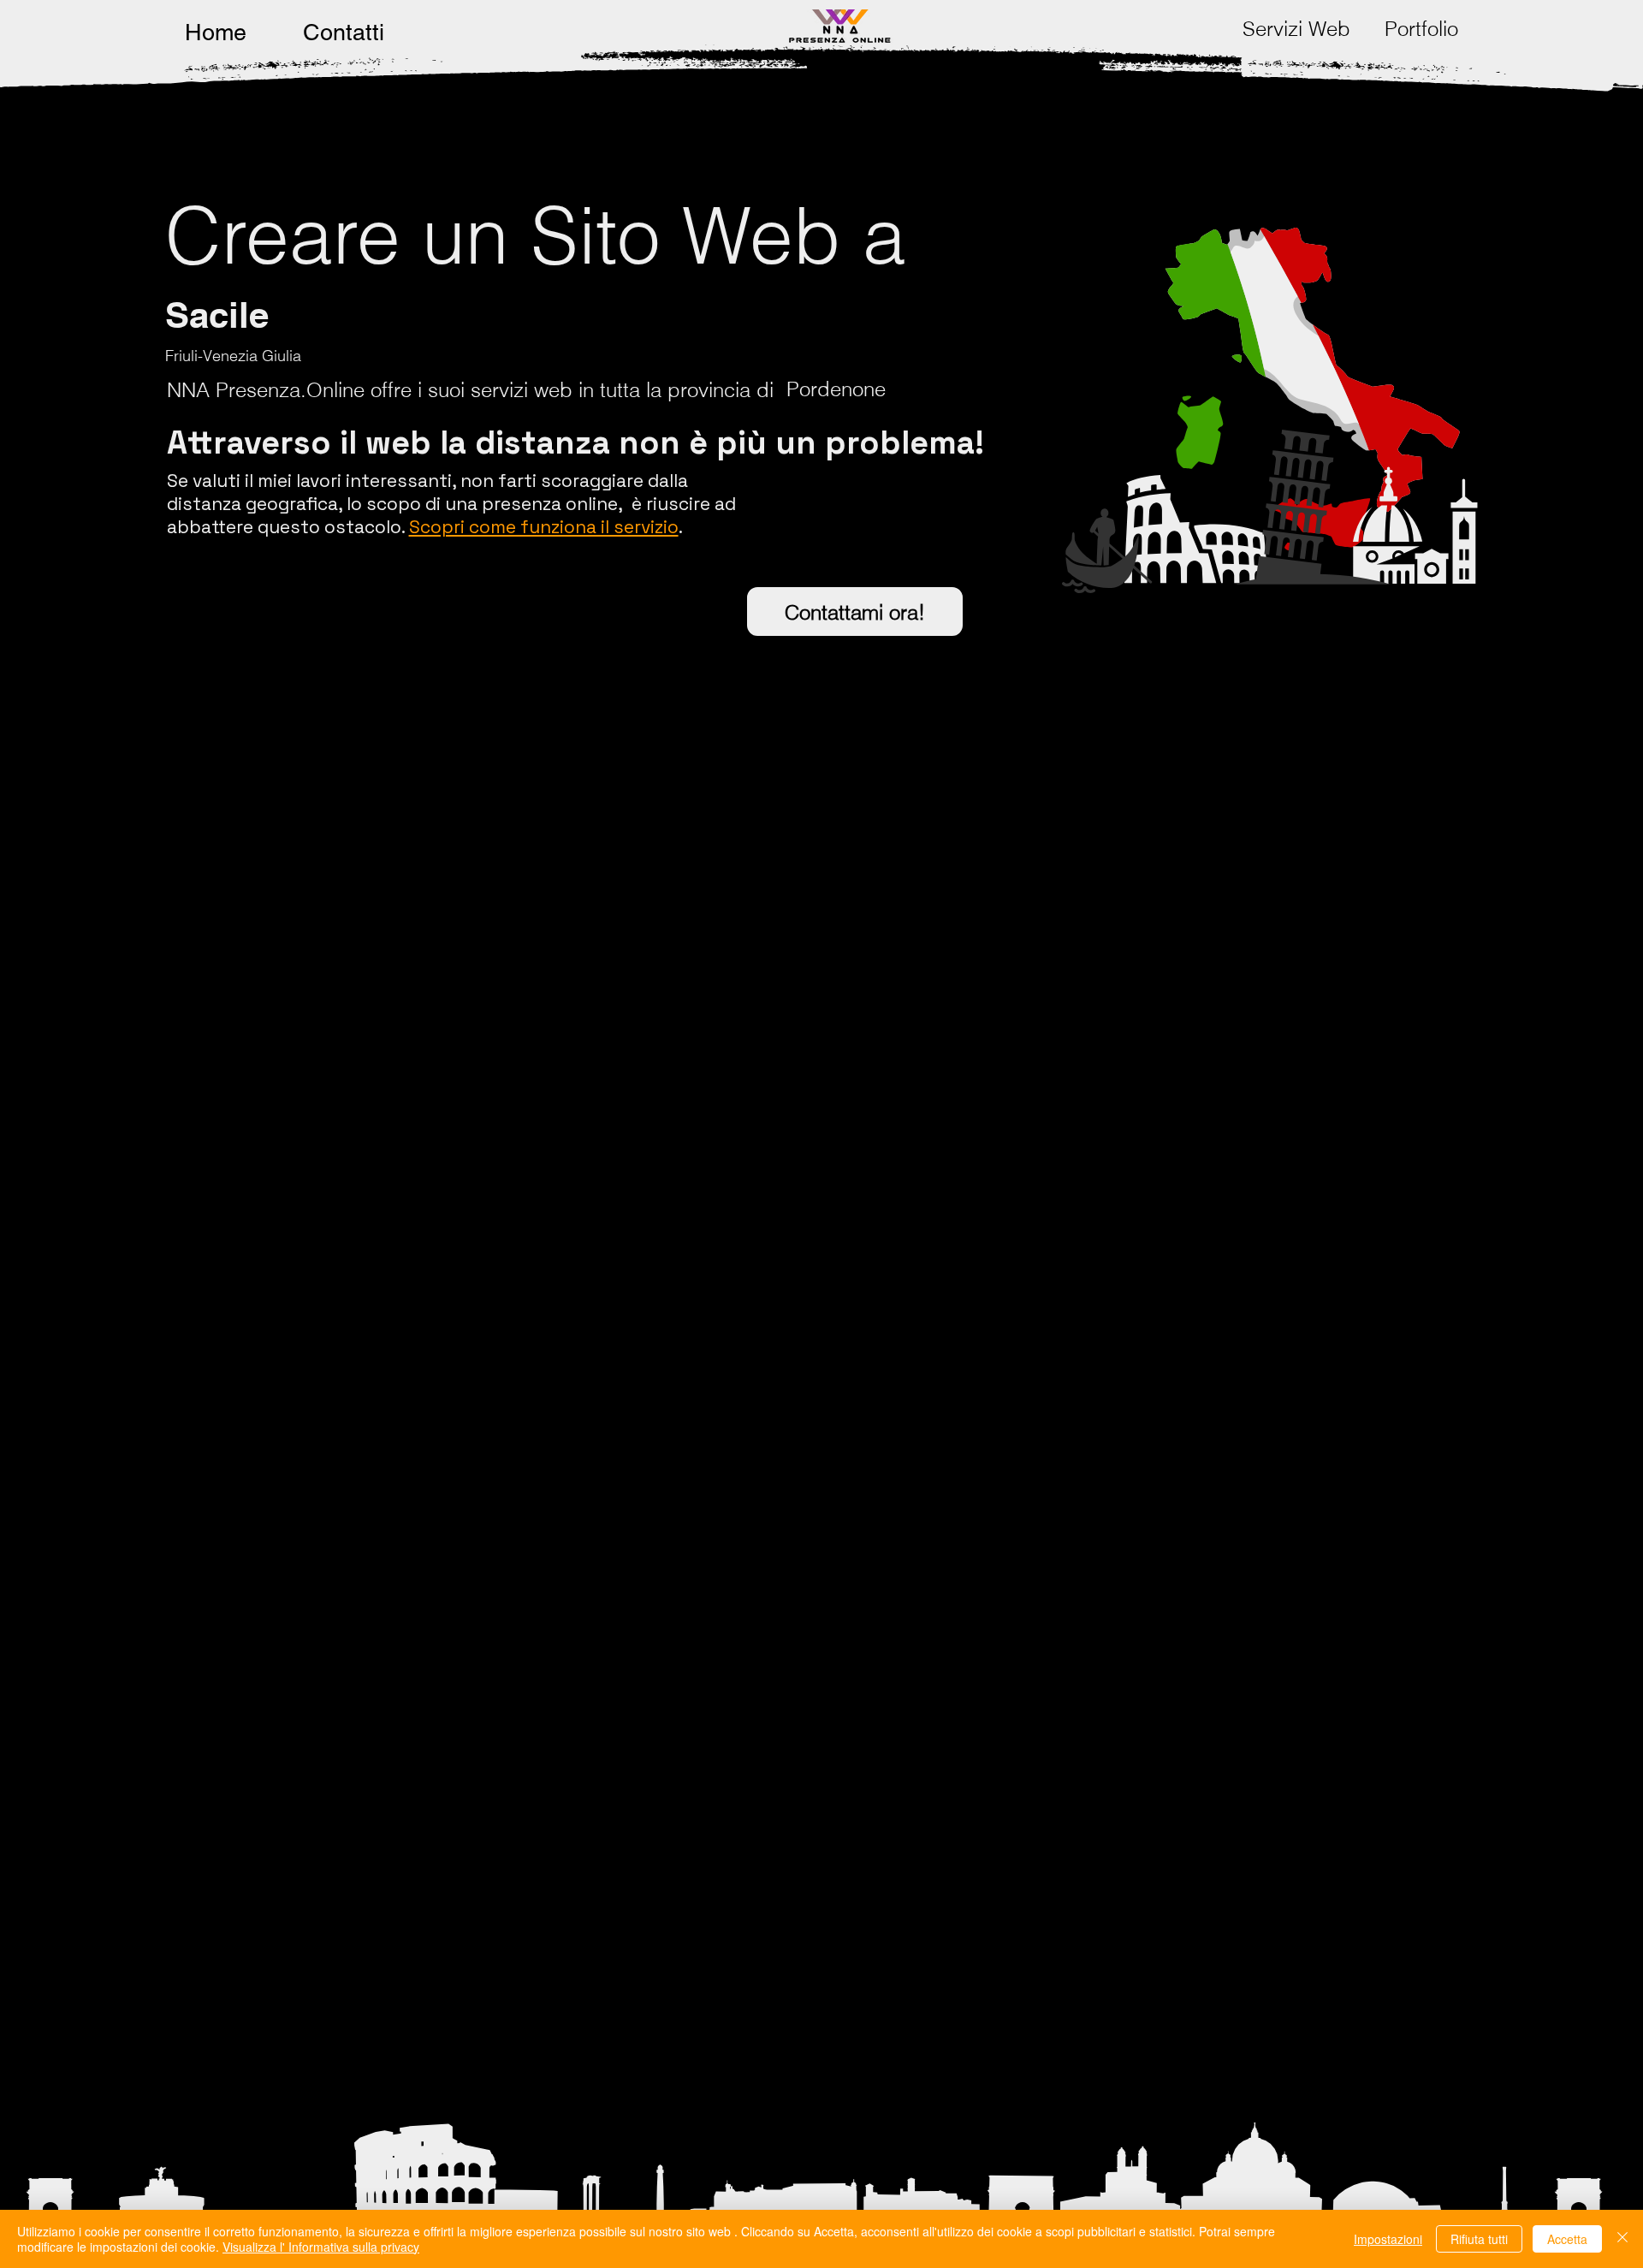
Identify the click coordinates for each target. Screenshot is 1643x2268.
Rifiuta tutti (1479, 2239)
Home (216, 32)
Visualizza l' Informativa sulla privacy (321, 2247)
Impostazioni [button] (1388, 2239)
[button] (1296, 29)
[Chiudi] (1622, 2239)
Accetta (1567, 2239)
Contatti (344, 32)
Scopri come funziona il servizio (544, 527)
